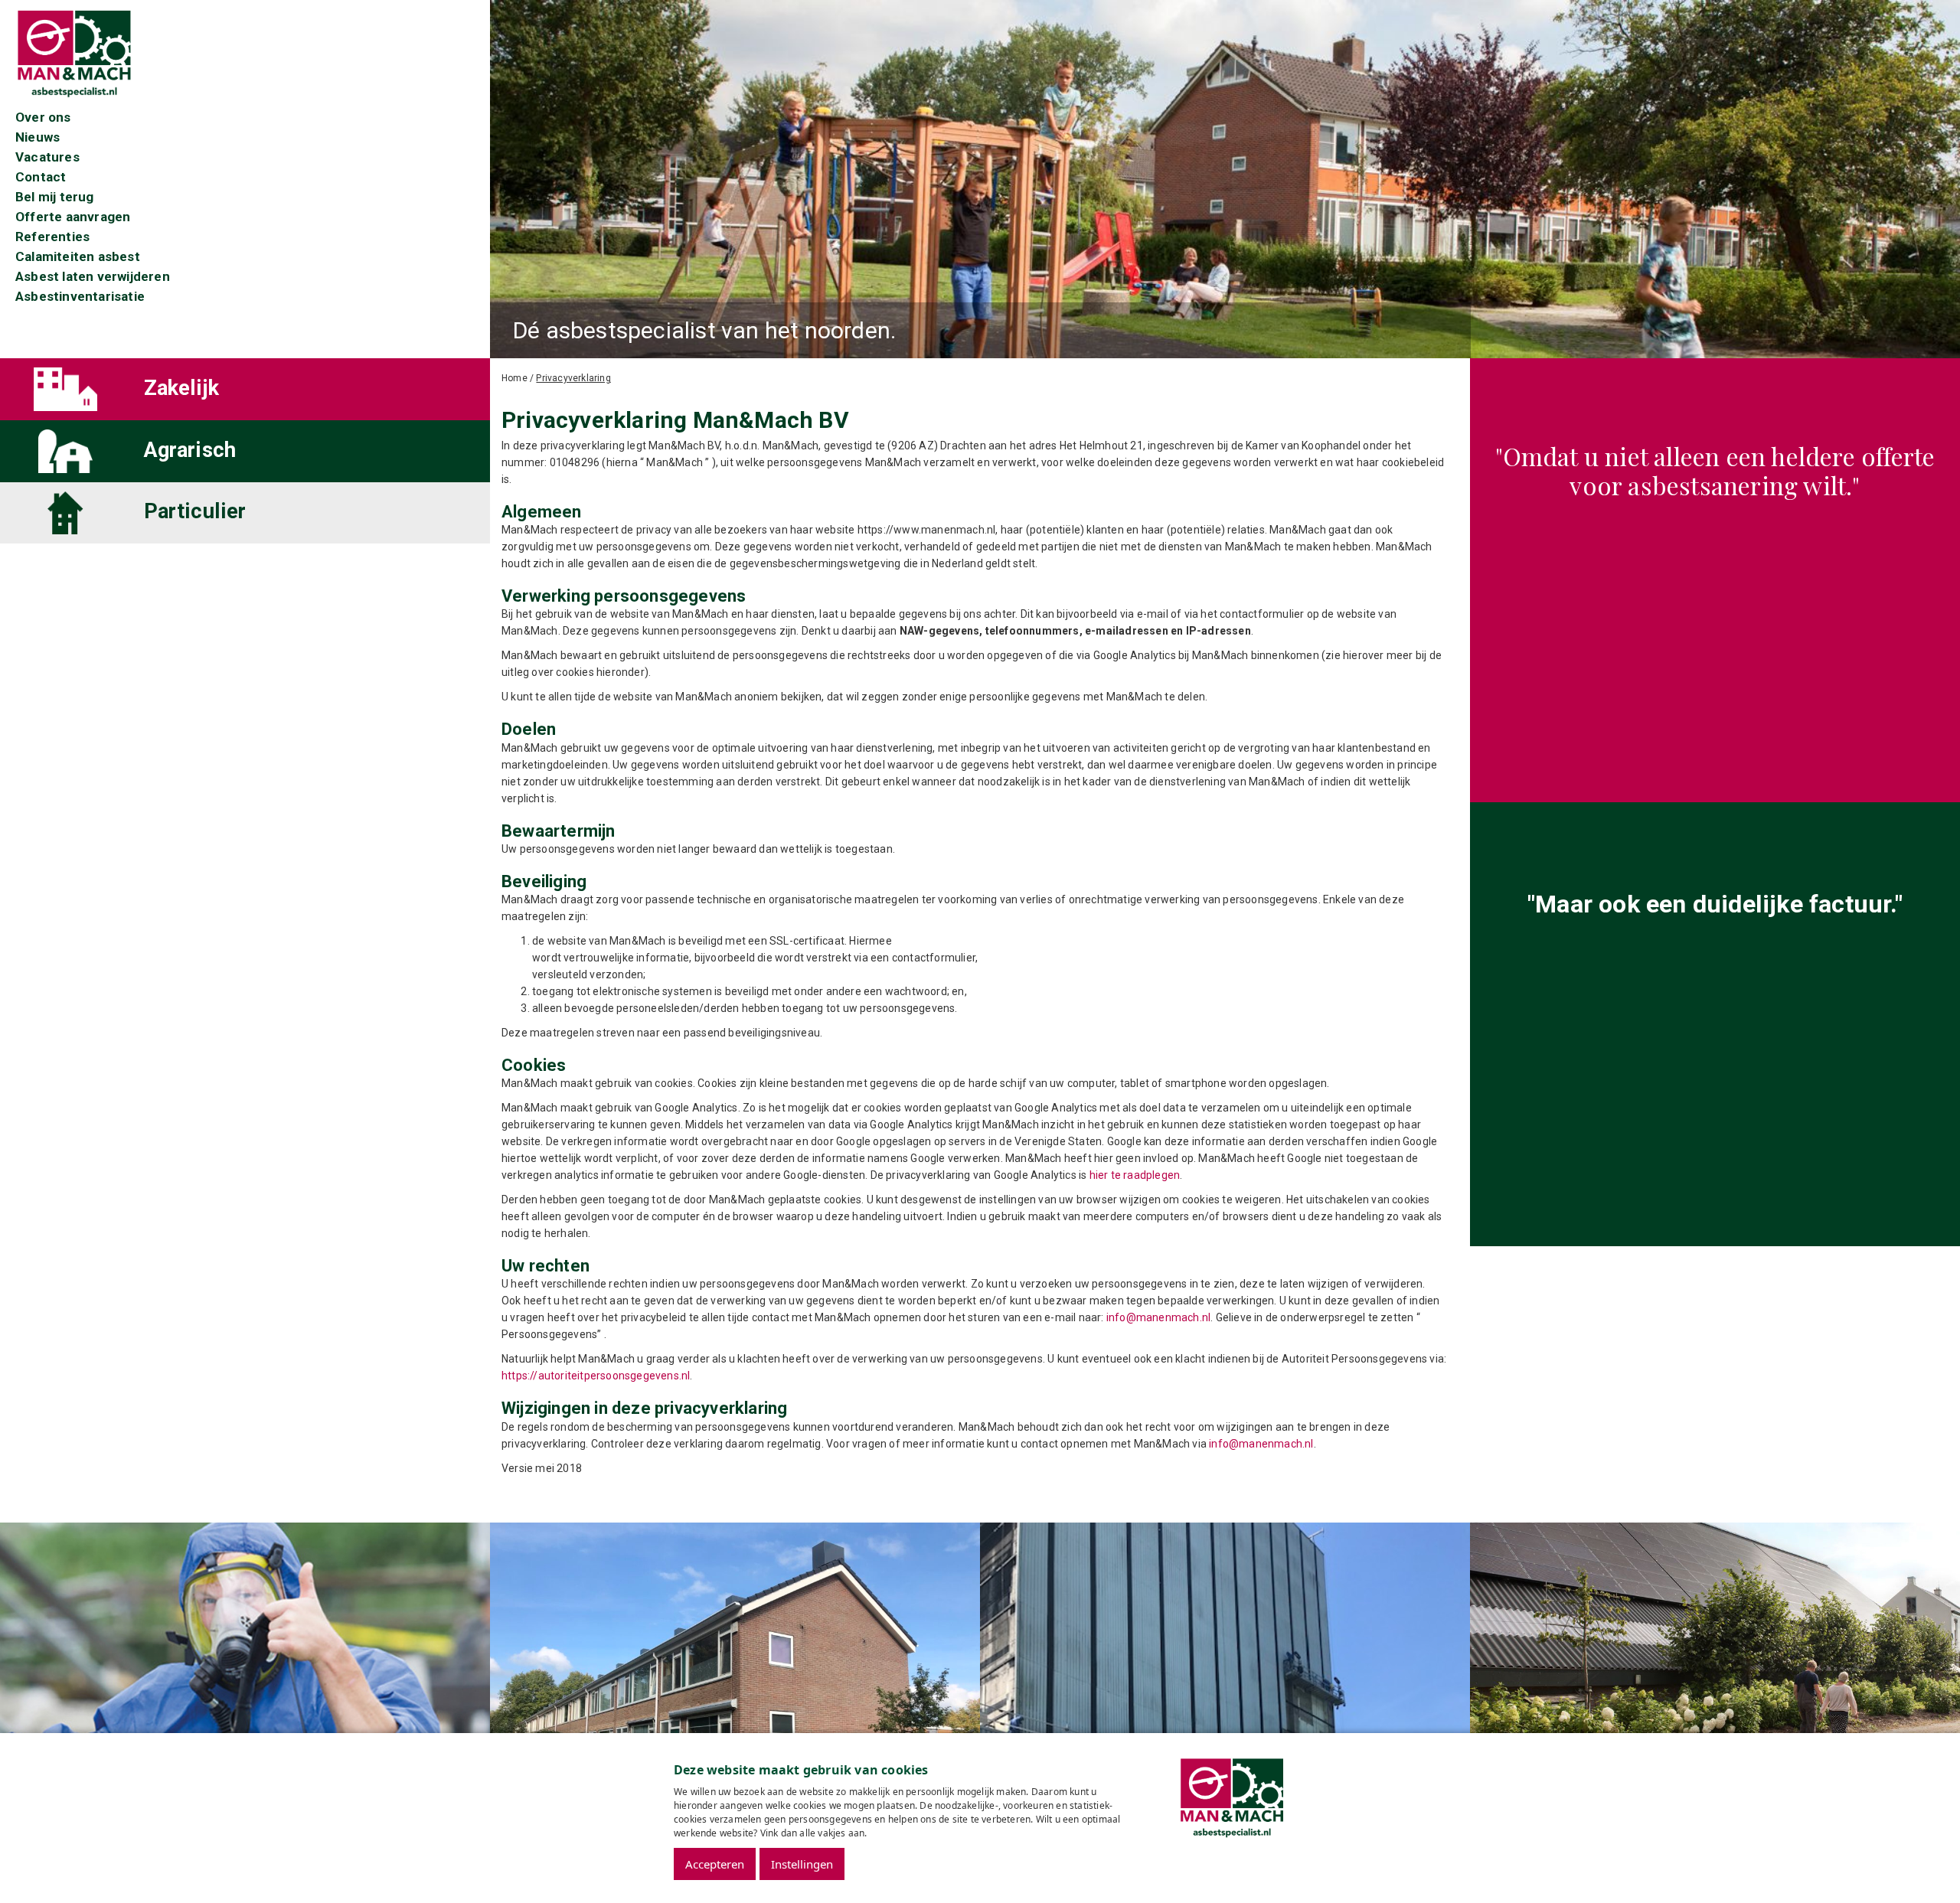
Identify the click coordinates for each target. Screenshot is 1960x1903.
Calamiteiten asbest (78, 256)
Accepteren (715, 1864)
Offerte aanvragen (73, 217)
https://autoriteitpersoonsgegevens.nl (596, 1376)
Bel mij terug (55, 197)
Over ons (43, 117)
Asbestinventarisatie (80, 296)
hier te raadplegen (1135, 1175)
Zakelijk (182, 388)
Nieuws (38, 137)
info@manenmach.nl (1158, 1317)
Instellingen (802, 1864)
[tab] (245, 389)
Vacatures (47, 157)
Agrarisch (190, 450)
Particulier (195, 511)
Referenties (52, 237)
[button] (70, 389)
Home (514, 378)
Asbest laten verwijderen (93, 276)
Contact (41, 177)
